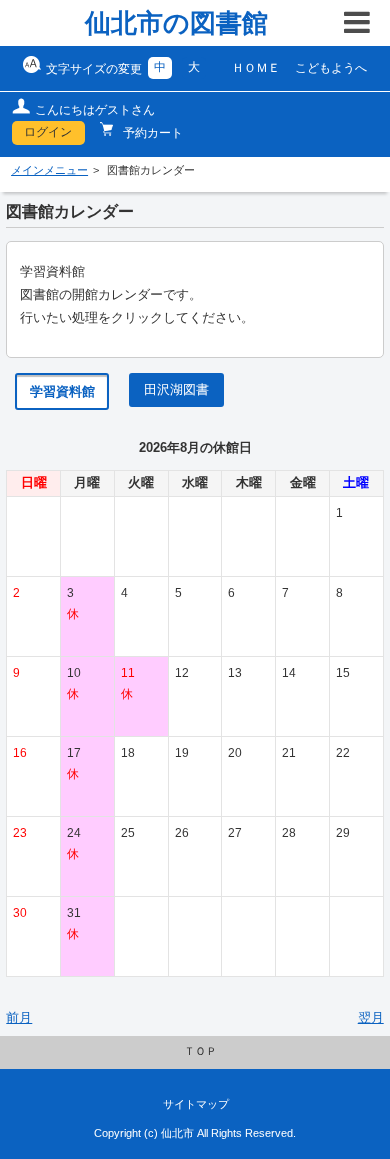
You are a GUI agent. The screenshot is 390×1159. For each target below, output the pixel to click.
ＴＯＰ (200, 1051)
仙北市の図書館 (176, 23)
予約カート (151, 133)
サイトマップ (196, 1104)
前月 (19, 1018)
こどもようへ (331, 68)
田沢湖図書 (176, 390)
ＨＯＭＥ (256, 68)
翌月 (371, 1018)
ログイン (48, 132)
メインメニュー (49, 170)
